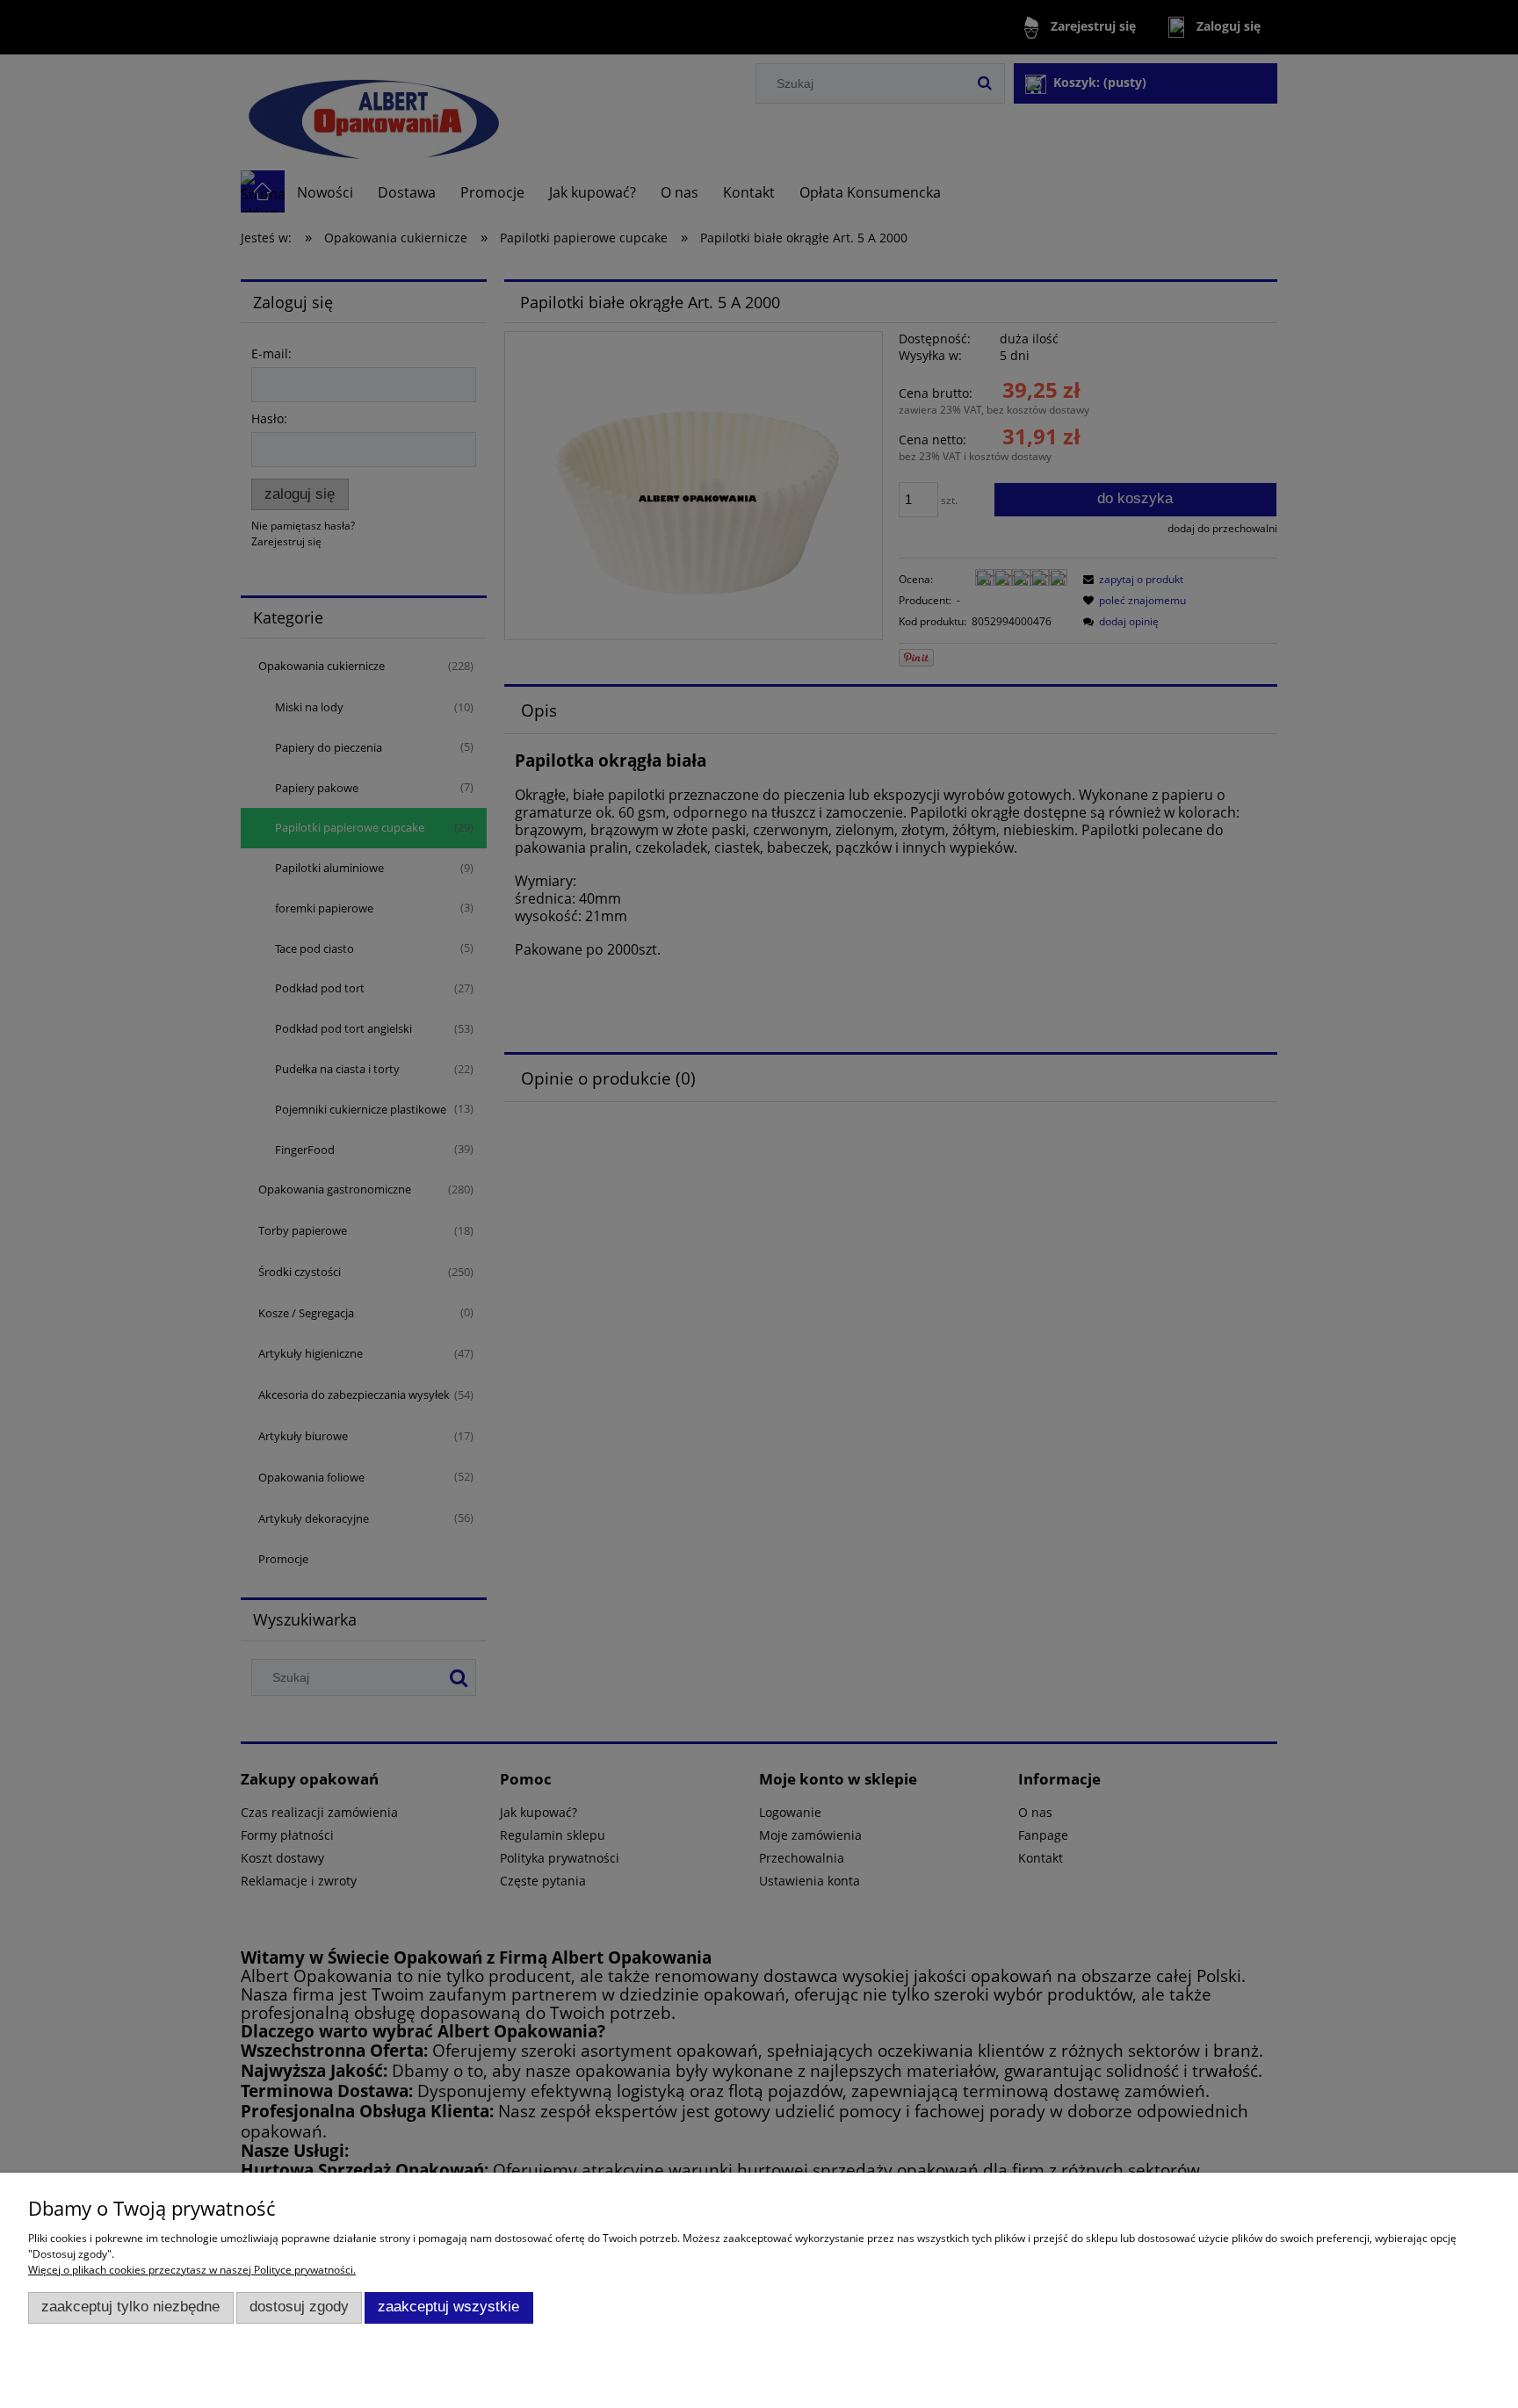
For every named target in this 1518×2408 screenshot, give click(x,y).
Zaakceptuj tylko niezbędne (130, 2307)
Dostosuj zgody (299, 2307)
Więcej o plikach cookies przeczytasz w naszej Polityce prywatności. (192, 2270)
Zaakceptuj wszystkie (448, 2307)
